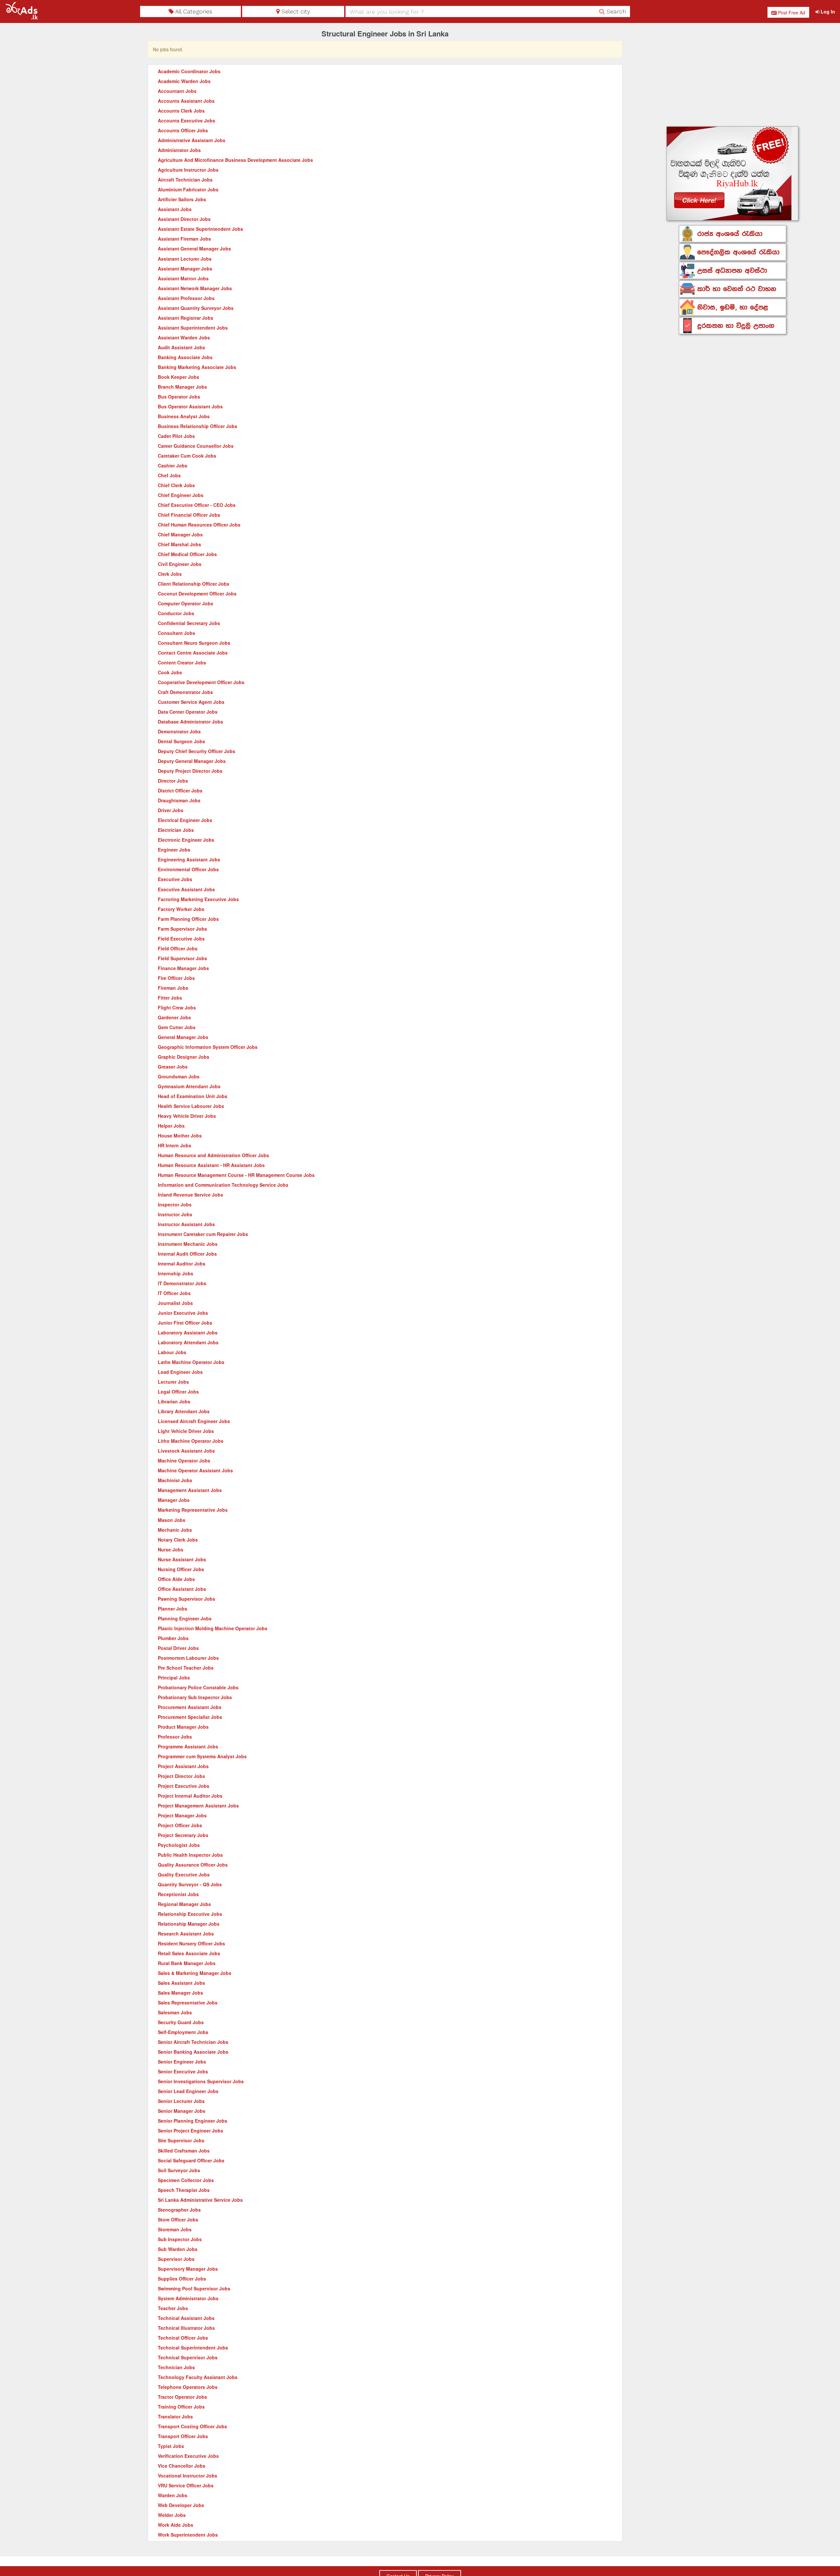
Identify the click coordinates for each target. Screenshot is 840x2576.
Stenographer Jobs (179, 2210)
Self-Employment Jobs (183, 2032)
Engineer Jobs (174, 850)
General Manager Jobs (183, 1037)
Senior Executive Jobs (183, 2071)
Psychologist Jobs (179, 1845)
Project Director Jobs (181, 1776)
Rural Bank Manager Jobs (187, 1963)
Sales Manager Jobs (180, 1993)
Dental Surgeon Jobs (181, 741)
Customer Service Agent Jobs (191, 702)
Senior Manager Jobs (182, 2111)
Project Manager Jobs (182, 1815)
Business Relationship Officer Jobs (198, 426)
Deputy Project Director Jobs (190, 771)
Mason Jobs (172, 1520)
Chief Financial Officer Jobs (189, 515)
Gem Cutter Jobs (177, 1027)
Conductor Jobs (176, 613)
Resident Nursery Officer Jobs (191, 1943)
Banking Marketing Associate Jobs (197, 367)
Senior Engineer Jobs (182, 2062)
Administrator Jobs (179, 150)
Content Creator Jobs (182, 662)
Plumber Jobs (173, 1638)
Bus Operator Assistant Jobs (190, 406)
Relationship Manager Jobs (189, 1924)
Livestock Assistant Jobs (186, 1451)
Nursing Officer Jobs (181, 1569)
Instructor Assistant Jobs (186, 1224)
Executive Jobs (175, 879)
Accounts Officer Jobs (183, 130)
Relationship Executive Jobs (190, 1914)
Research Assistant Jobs (186, 1934)
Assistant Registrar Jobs (186, 318)
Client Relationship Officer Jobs (194, 584)
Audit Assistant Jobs (181, 347)
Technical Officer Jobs (183, 2338)
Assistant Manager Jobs (185, 269)
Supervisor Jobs (176, 2259)
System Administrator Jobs (188, 2298)
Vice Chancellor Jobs (182, 2466)
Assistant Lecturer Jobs (185, 259)
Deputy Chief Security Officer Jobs (197, 751)
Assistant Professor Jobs (186, 298)
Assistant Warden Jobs (184, 337)
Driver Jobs (171, 810)
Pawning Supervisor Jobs (187, 1599)
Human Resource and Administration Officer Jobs (213, 1155)
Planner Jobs (173, 1609)
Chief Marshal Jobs (179, 544)
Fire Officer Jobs (176, 978)
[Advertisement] (733, 76)
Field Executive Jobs (181, 939)
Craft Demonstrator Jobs (185, 692)
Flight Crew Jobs (177, 1007)
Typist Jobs (171, 2446)
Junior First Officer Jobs (185, 1323)
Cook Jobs (170, 672)
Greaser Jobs (173, 1067)
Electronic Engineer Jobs (186, 840)
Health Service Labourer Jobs (191, 1106)
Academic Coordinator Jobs (189, 71)
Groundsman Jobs (179, 1076)
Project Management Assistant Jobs (198, 1806)
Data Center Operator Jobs (188, 712)
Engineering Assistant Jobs (189, 859)
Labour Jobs (172, 1352)
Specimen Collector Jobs (186, 2180)
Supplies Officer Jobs (182, 2279)
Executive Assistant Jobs (186, 889)
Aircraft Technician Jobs (185, 180)
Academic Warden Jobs (184, 81)
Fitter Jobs (170, 998)
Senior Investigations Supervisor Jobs (201, 2081)
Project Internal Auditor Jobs (190, 1796)
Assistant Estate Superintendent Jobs (200, 229)
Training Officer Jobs (181, 2407)
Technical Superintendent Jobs (193, 2348)
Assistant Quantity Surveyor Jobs (196, 308)
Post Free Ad (791, 12)
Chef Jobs (169, 475)
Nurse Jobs (171, 1549)
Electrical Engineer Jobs (185, 820)
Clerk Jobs (170, 574)
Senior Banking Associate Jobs (193, 2052)
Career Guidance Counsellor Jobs (196, 446)
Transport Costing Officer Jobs (192, 2426)
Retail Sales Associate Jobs (189, 1953)
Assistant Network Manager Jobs (195, 288)
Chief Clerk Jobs (176, 485)
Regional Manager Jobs (184, 1904)
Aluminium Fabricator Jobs (188, 189)
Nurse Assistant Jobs (182, 1559)
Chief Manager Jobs (180, 534)
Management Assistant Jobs (190, 1490)
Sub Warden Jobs (178, 2249)
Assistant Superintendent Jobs (193, 328)
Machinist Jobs (175, 1480)
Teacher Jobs (173, 2308)
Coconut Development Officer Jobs (197, 594)
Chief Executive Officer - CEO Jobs (197, 505)
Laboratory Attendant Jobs (188, 1342)
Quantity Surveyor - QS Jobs (190, 1884)
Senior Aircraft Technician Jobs (193, 2042)
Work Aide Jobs (176, 2525)
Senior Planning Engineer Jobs (193, 2121)
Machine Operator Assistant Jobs (195, 1470)
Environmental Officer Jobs (188, 869)
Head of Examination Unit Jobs (193, 1096)
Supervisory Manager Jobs (188, 2269)
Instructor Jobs (175, 1214)
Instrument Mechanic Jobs (188, 1244)
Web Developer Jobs (181, 2505)
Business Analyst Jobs (184, 416)
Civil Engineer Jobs (180, 564)
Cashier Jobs (173, 465)
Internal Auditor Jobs (182, 1264)
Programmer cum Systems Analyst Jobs (202, 1756)
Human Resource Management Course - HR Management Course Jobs (236, 1175)
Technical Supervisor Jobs (188, 2357)
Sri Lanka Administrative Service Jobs (200, 2200)
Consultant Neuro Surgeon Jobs (194, 643)
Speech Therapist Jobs (184, 2190)
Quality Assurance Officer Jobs (193, 1865)
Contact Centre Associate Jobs (193, 653)
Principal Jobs (174, 1678)
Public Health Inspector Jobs (190, 1855)
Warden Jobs (173, 2495)
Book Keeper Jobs (178, 377)
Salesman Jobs (175, 2012)
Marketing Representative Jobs (193, 1510)
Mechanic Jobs (175, 1530)
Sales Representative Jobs (188, 2002)
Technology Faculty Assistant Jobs (198, 2377)
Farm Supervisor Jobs (182, 929)
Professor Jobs (175, 1737)
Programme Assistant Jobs (188, 1746)
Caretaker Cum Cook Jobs (187, 456)
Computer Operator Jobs (186, 603)
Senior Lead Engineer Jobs (188, 2091)
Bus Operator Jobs (179, 397)
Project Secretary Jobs (183, 1835)
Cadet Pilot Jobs (176, 436)
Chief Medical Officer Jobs (187, 554)
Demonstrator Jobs (179, 731)
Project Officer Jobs (180, 1825)
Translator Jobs (175, 2416)
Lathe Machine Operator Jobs (191, 1362)
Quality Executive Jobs (184, 1874)
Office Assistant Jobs (182, 1589)
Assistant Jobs (175, 209)
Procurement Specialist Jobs (190, 1717)
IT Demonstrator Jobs (182, 1283)
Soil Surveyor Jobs (179, 2170)
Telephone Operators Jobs (188, 2387)
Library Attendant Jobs (184, 1411)
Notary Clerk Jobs (178, 1540)
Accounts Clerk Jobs (181, 111)
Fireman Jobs (173, 988)
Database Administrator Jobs (190, 722)
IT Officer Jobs (174, 1293)
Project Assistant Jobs (183, 1766)
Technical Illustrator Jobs (186, 2328)
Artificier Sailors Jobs (182, 199)
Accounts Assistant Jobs (186, 101)
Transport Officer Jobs (183, 2436)
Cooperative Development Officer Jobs (201, 682)
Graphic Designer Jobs (184, 1057)
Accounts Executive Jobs (187, 120)
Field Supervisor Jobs (182, 958)
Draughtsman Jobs (179, 800)
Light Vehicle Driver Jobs (186, 1431)
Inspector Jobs (175, 1204)
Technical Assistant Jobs (186, 2318)
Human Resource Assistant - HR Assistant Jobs (211, 1165)
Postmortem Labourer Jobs (188, 1658)
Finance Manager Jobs (183, 968)
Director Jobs (173, 781)
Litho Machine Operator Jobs (191, 1441)
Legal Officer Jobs (178, 1392)
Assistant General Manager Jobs (194, 249)
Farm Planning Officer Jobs (188, 919)
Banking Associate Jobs (185, 357)
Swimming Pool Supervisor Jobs (194, 2288)
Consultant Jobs (177, 633)
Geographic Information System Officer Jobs (208, 1047)
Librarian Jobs (174, 1401)
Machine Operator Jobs (184, 1461)
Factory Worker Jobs (181, 909)
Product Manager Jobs (183, 1727)
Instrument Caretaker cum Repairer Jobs (203, 1234)
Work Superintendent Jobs (188, 2535)
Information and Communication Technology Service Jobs (223, 1185)
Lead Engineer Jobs (180, 1372)
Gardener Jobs (174, 1017)
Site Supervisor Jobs (181, 2140)
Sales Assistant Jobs (181, 1983)
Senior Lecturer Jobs (181, 2101)
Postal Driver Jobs (178, 1648)
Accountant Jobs (177, 91)
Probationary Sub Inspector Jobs (195, 1697)
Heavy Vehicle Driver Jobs (187, 1116)
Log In (827, 11)
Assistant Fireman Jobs (184, 239)
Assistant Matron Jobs (183, 278)
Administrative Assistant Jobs (192, 140)
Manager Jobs (174, 1500)
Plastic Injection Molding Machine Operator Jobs (213, 1628)
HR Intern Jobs (175, 1145)
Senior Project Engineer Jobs (190, 2131)
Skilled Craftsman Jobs (184, 2151)
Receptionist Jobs (178, 1894)
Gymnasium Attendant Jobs (189, 1086)
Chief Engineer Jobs (181, 495)
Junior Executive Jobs (183, 1313)
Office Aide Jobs (176, 1579)
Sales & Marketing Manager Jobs (195, 1973)
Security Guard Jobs (181, 2022)
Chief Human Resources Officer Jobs (199, 525)
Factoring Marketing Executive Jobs (198, 899)
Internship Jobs (176, 1273)
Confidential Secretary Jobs (189, 623)
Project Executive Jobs (184, 1786)
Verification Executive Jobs (188, 2456)
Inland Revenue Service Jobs (190, 1195)
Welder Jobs (172, 2515)
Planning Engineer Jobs (185, 1618)
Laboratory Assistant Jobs (188, 1332)
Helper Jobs (171, 1126)
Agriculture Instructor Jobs (188, 170)
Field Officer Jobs (178, 948)
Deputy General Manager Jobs (192, 761)
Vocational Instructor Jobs (188, 2476)
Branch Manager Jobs (182, 387)
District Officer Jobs (180, 790)
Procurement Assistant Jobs (190, 1707)
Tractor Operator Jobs (182, 2397)
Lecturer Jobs (173, 1382)
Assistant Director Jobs (184, 219)
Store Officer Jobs (178, 2219)
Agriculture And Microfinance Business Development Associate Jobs (235, 160)
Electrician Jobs (176, 830)
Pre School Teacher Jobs (186, 1668)
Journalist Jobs (175, 1303)
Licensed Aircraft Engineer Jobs (194, 1421)
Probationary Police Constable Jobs (198, 1687)
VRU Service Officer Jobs (186, 2485)
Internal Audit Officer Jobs (187, 1254)
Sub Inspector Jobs (180, 2239)
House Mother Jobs (180, 1136)
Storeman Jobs (175, 2229)
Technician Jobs (176, 2367)
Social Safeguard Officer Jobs (191, 2160)
